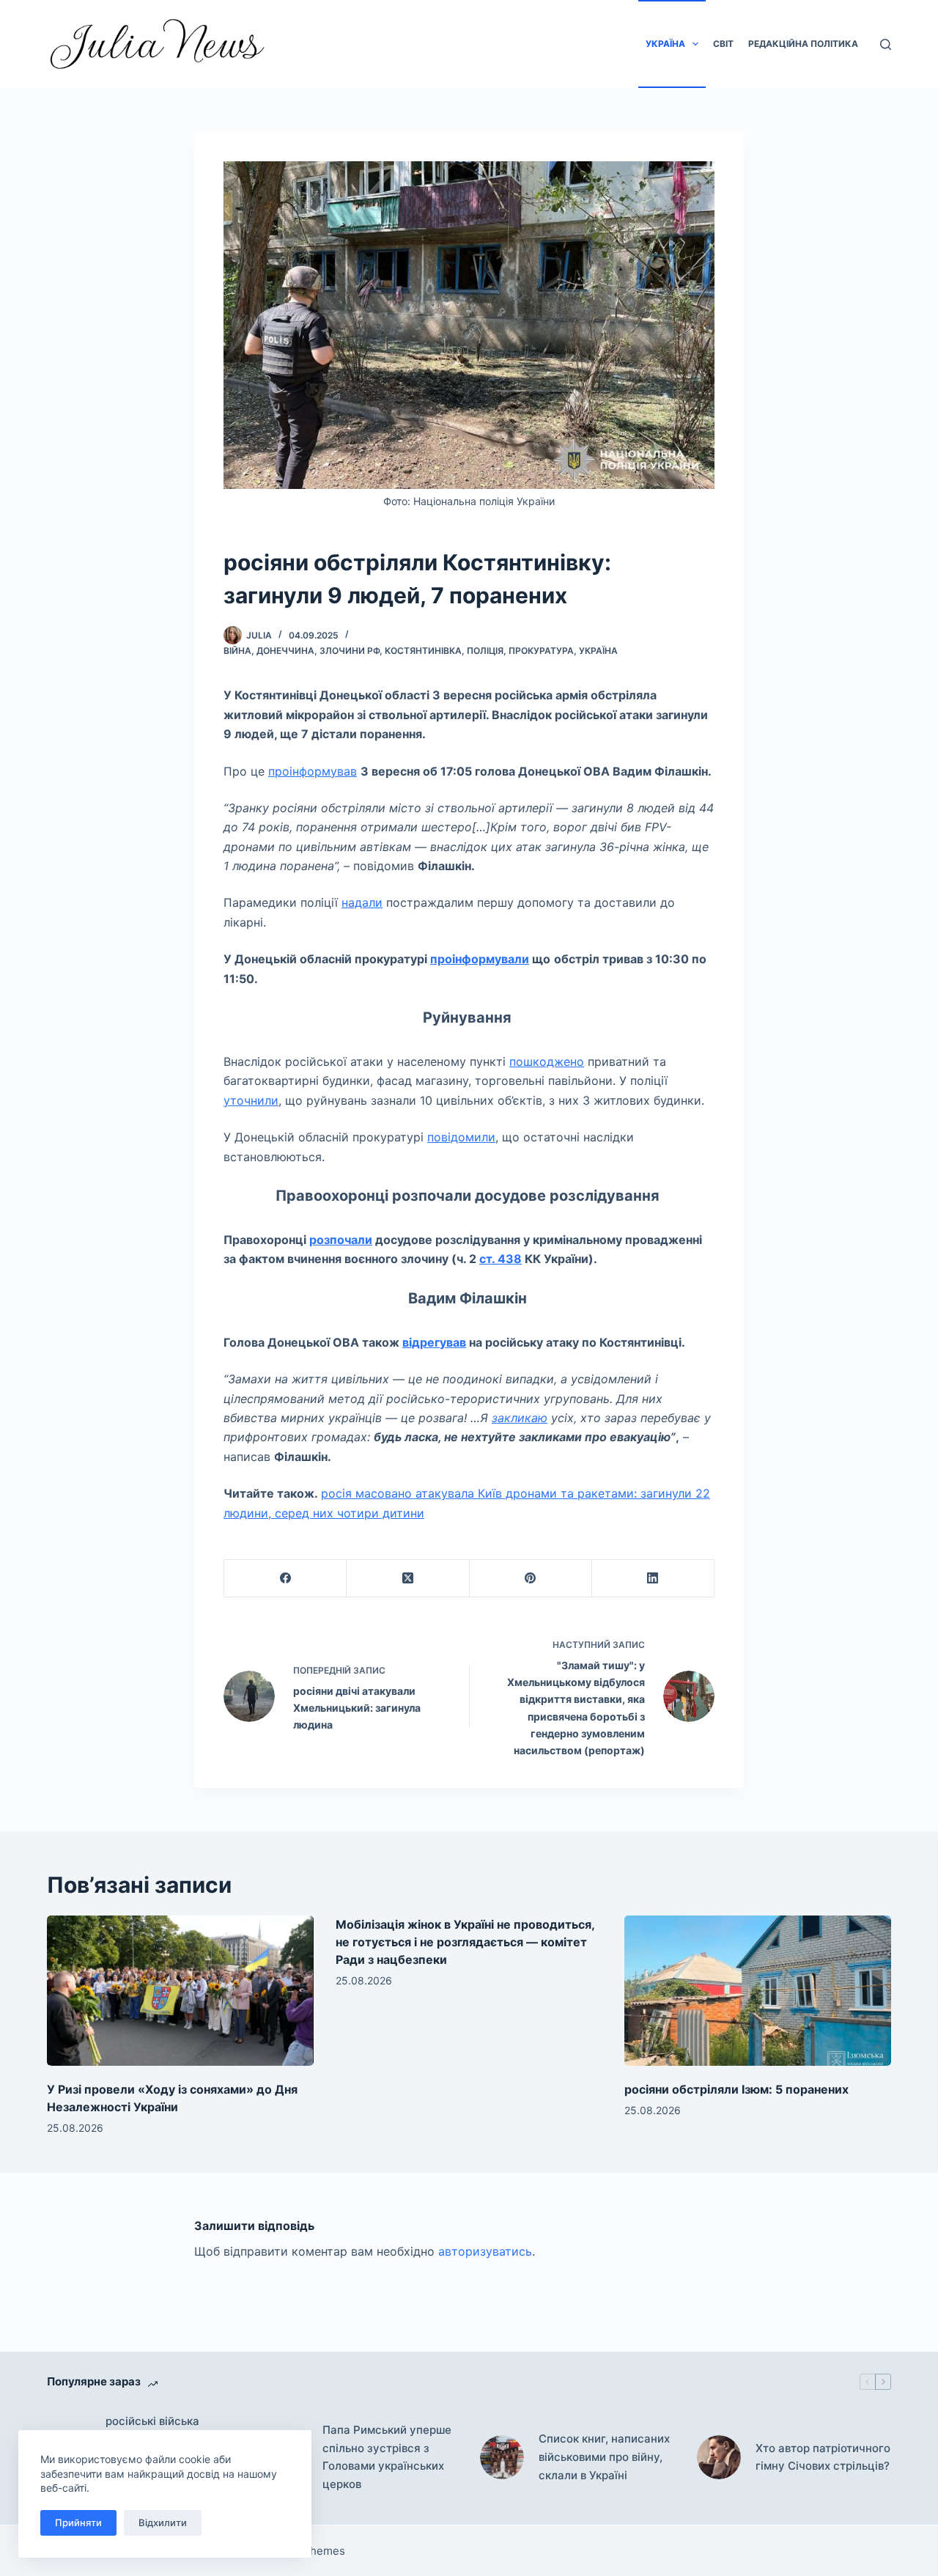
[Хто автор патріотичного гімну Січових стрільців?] (719, 2457)
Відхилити (163, 2522)
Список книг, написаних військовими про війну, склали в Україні (604, 2457)
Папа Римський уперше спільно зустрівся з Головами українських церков (387, 2457)
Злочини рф (350, 651)
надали (362, 902)
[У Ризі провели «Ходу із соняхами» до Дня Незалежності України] (180, 1991)
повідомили (461, 1137)
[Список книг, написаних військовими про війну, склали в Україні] (502, 2457)
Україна (665, 44)
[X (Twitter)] (408, 1579)
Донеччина (285, 651)
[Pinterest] (531, 1579)
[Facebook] (285, 1579)
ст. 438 (501, 1259)
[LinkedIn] (653, 1579)
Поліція (485, 651)
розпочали (341, 1240)
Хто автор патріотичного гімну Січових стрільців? (823, 2457)
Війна (237, 651)
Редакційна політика (803, 44)
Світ (723, 44)
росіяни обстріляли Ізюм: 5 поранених (736, 2089)
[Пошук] (886, 44)
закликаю (520, 1418)
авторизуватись (485, 2251)
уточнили (251, 1100)
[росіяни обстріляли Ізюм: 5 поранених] (758, 1991)
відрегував (434, 1342)
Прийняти (78, 2522)
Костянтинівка (423, 651)
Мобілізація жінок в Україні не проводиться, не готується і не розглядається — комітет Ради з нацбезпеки (465, 1942)
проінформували (480, 959)
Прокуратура (541, 651)
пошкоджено (547, 1061)
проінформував (313, 771)
